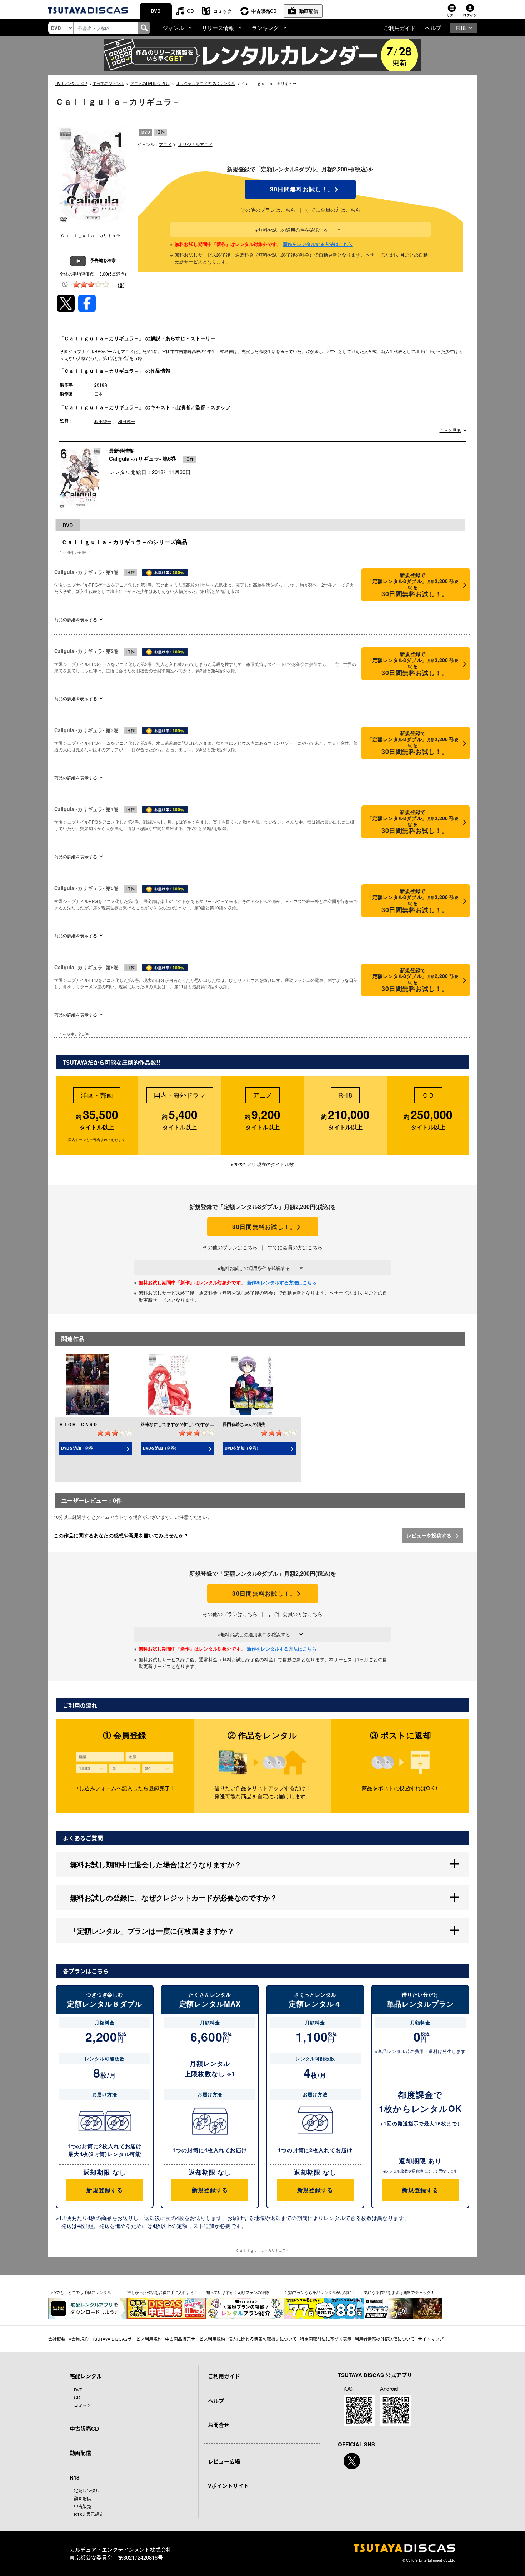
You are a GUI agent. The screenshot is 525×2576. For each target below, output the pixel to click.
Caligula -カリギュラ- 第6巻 (142, 458)
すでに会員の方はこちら (333, 210)
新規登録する (104, 2190)
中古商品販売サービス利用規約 (195, 2339)
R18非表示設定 (89, 2514)
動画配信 (309, 11)
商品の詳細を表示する (76, 619)
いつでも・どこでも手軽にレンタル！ (82, 2292)
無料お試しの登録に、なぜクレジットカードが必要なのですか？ (174, 1897)
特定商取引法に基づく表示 (326, 2339)
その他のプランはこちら (268, 210)
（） (121, 285)
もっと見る (450, 430)
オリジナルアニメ (195, 144)
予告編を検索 (103, 260)
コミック (222, 11)
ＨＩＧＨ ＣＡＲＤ (78, 1424)
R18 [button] (461, 28)
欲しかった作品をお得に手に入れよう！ (162, 2292)
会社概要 (57, 2339)
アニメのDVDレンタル (150, 83)
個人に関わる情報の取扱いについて (262, 2339)
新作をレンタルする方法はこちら (318, 244)
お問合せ (219, 2425)
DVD (156, 11)
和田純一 (103, 421)
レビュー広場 (224, 2461)
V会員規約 (79, 2339)
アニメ (165, 144)
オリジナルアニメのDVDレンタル (206, 83)
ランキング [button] (265, 28)
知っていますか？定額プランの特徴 (237, 2292)
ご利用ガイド (400, 28)
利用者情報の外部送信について (385, 2339)
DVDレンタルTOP (71, 83)
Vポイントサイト (228, 2486)
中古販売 (82, 2506)
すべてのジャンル (108, 83)
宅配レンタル (87, 2490)
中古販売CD (264, 11)
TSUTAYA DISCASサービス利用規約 (127, 2339)
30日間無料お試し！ (300, 189)
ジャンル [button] (173, 28)
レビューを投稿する (430, 1535)
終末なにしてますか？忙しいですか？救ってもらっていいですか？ (205, 1424)
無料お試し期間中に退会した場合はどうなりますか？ (156, 1864)
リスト (452, 15)
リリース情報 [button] (218, 28)
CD (190, 11)
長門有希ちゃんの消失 (244, 1424)
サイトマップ (431, 2339)
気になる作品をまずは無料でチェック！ (399, 2292)
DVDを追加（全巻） (79, 1448)
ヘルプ (433, 28)
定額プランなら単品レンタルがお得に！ (320, 2292)
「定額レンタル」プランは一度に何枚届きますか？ (152, 1931)
